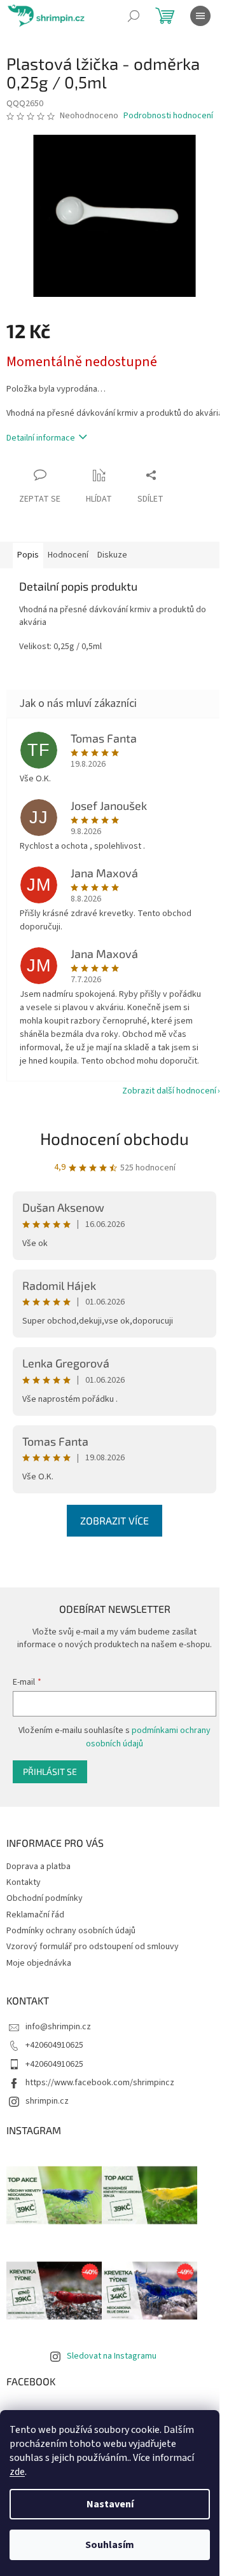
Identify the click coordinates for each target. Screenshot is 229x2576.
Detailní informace (41, 438)
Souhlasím (110, 2545)
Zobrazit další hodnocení (169, 1091)
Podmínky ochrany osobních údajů (71, 1931)
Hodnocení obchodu (114, 1138)
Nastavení (110, 2504)
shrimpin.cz (47, 2101)
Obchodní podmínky (45, 1898)
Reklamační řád (35, 1915)
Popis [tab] (28, 555)
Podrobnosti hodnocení (168, 116)
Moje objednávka (39, 1963)
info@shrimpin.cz (58, 2027)
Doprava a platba (38, 1867)
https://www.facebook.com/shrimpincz (100, 2083)
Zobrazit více (114, 1520)
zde (17, 2472)
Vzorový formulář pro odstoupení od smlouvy (93, 1947)
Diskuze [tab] (112, 555)
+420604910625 (54, 2045)
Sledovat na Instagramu (112, 2356)
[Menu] (200, 16)
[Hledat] (134, 16)
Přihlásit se (50, 1771)
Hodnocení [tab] (68, 555)
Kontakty (24, 1882)
